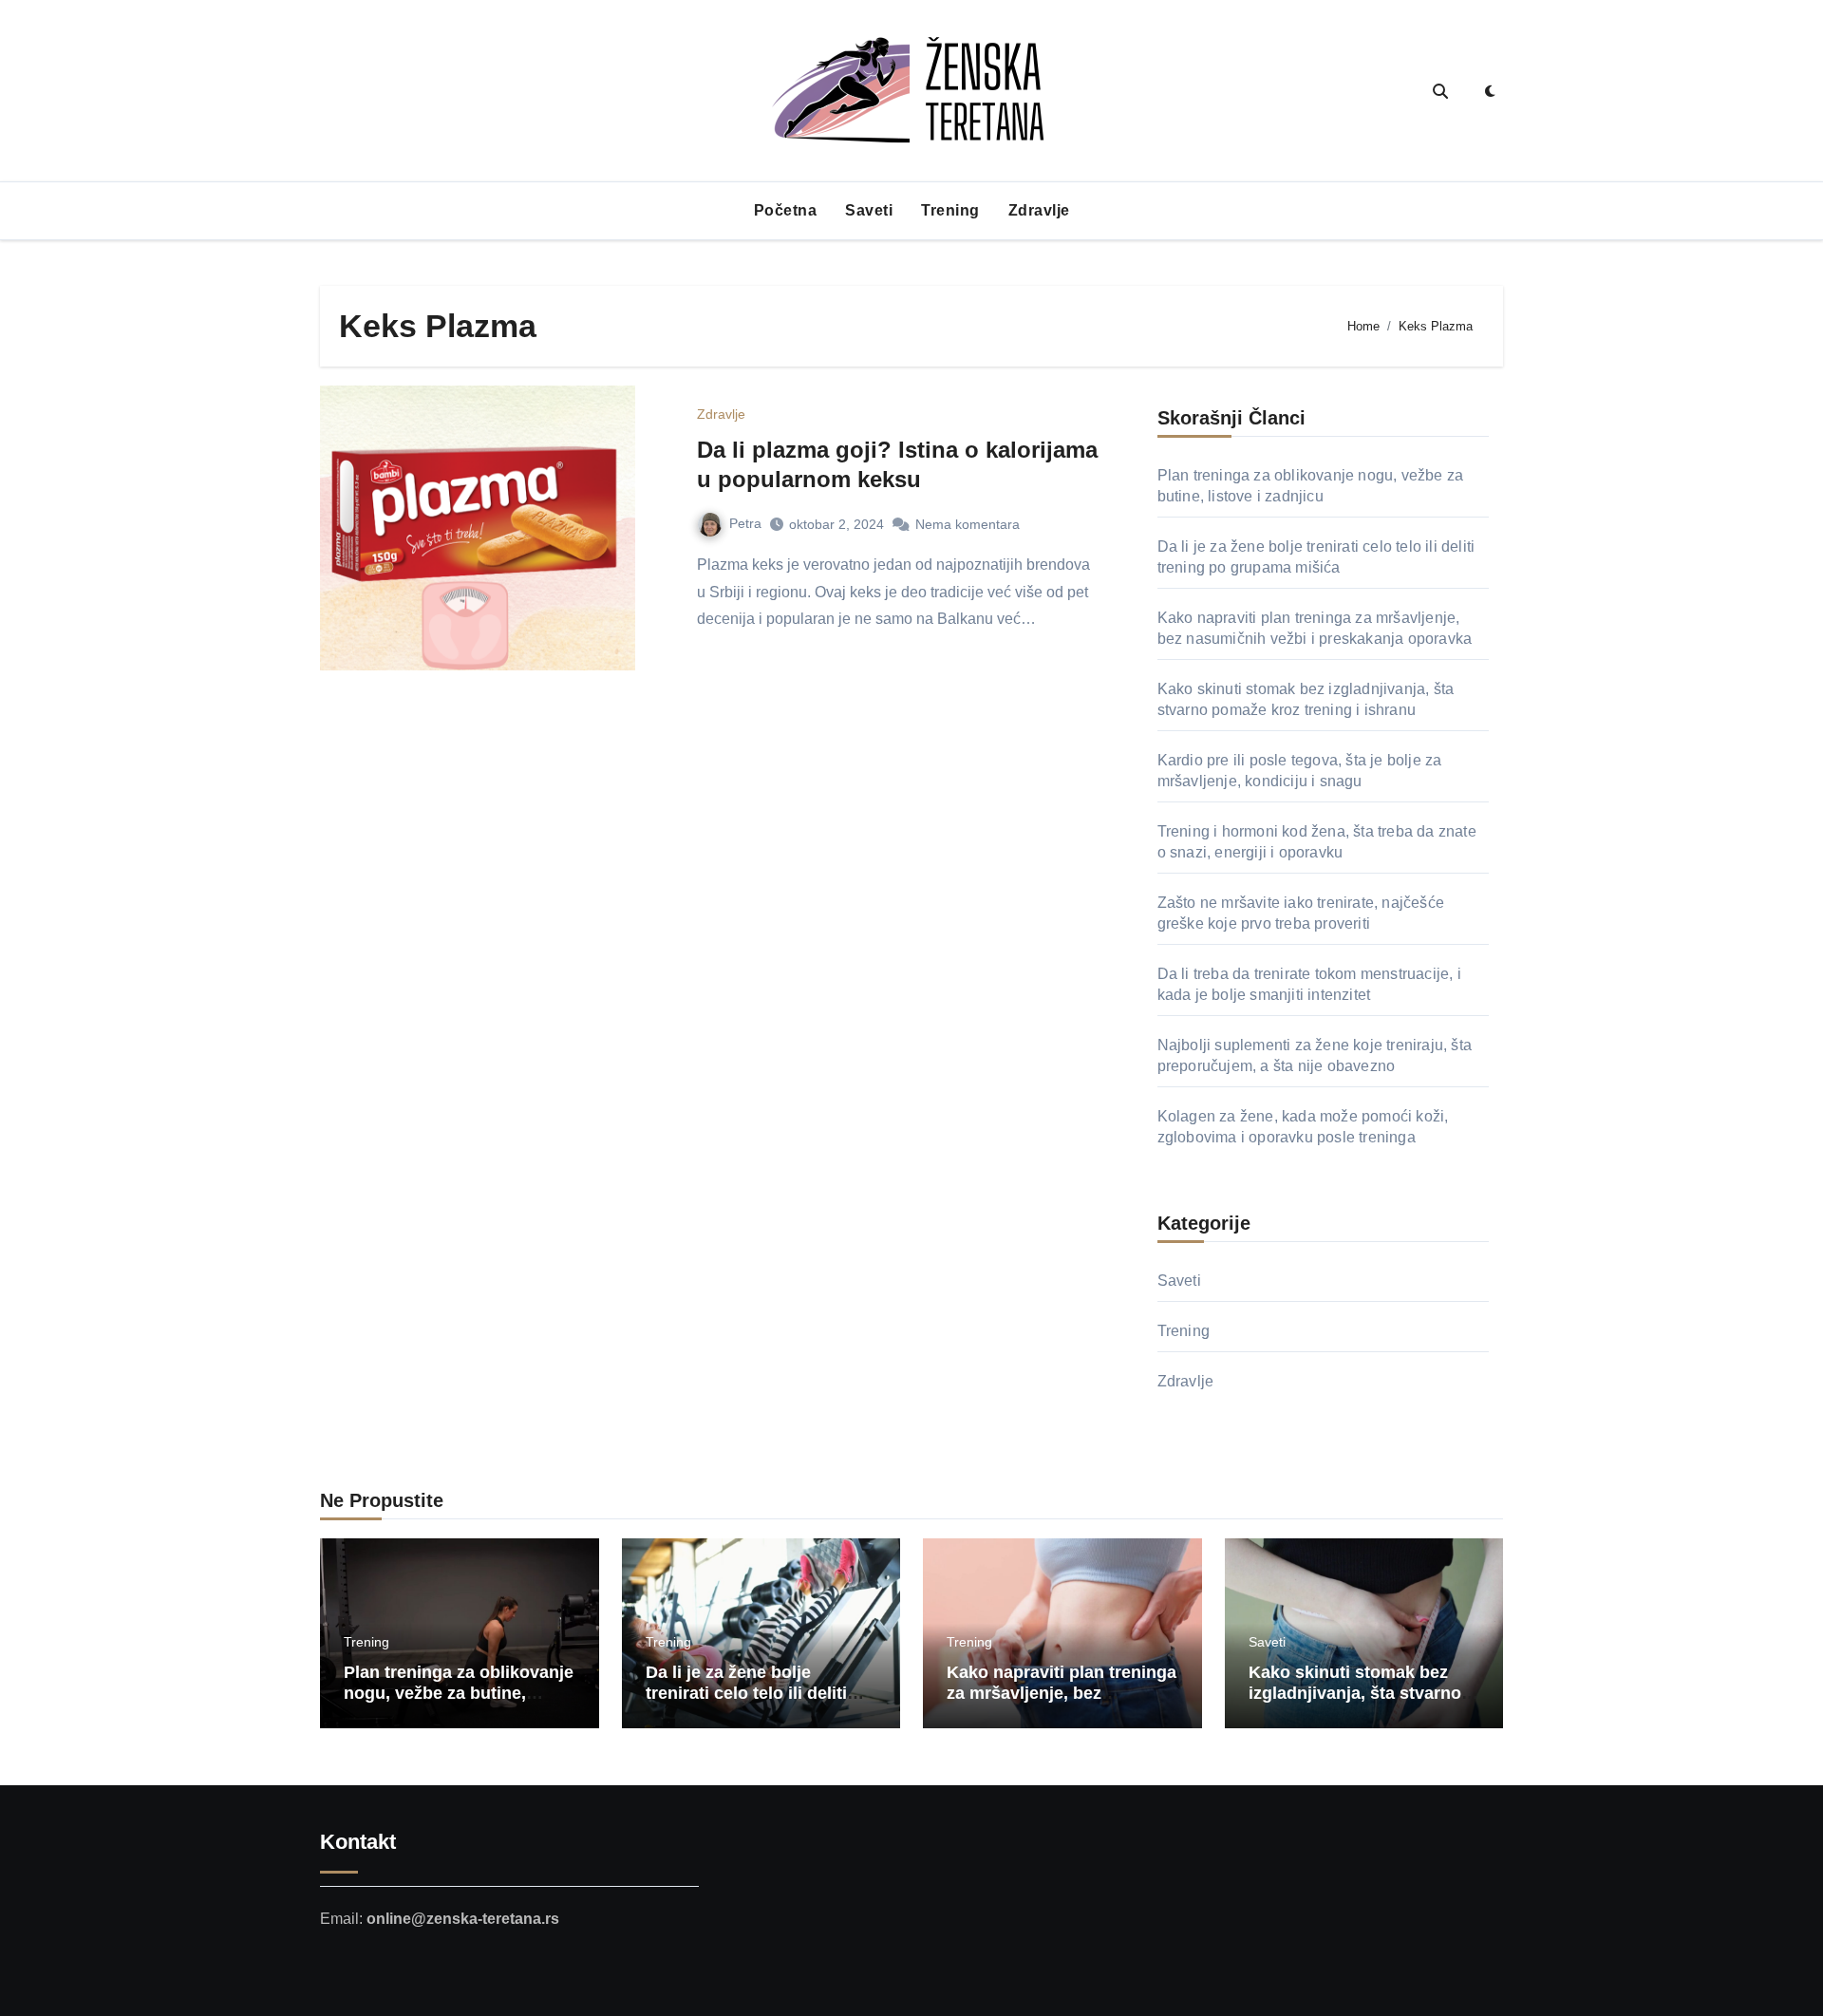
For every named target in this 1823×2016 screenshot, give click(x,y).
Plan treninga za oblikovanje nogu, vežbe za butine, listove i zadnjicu (459, 1693)
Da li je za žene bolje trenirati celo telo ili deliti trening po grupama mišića (755, 1693)
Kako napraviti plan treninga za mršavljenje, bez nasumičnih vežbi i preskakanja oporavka (1062, 1703)
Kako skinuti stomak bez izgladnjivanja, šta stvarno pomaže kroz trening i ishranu (1355, 1703)
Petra (745, 523)
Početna (786, 210)
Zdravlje (1039, 210)
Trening (950, 210)
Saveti (869, 210)
